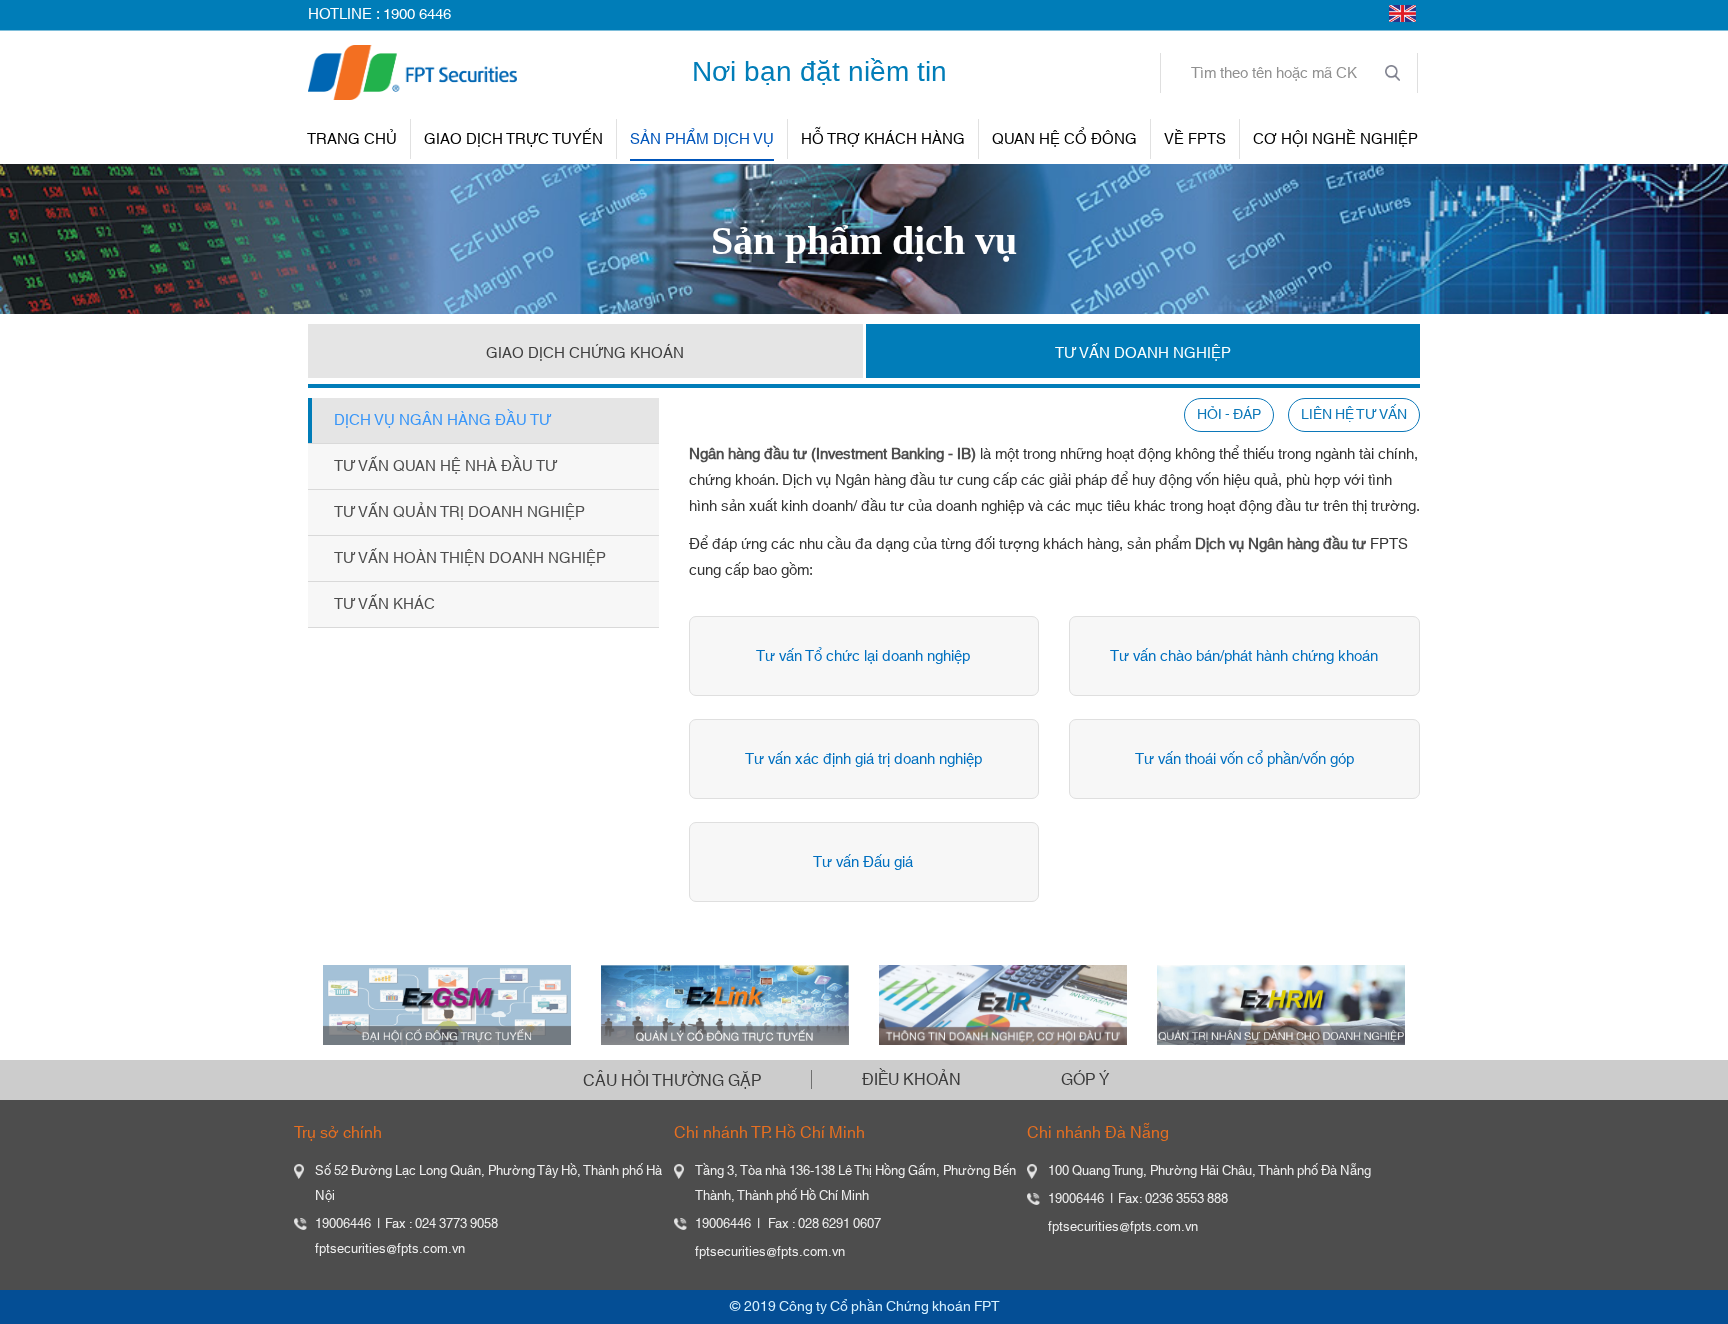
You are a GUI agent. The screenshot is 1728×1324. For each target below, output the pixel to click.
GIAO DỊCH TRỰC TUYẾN (513, 139)
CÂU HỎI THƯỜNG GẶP (672, 1081)
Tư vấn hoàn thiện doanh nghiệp (470, 558)
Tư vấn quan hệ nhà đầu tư (445, 466)
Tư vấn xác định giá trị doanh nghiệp (863, 759)
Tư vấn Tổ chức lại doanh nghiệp (863, 656)
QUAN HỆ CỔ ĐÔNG (1064, 139)
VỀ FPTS (1195, 139)
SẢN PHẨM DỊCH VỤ (702, 139)
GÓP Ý (1085, 1080)
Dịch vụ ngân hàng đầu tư (442, 420)
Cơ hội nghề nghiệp (1335, 139)
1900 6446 (417, 14)
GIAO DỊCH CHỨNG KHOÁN (585, 353)
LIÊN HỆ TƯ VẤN (1354, 415)
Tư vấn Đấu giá (863, 862)
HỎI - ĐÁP (1229, 415)
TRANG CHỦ (352, 139)
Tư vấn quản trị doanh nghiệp (459, 512)
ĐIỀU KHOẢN (911, 1080)
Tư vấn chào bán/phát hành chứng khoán (1244, 656)
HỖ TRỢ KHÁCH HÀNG (883, 139)
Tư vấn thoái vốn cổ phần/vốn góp (1244, 759)
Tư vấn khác (384, 604)
